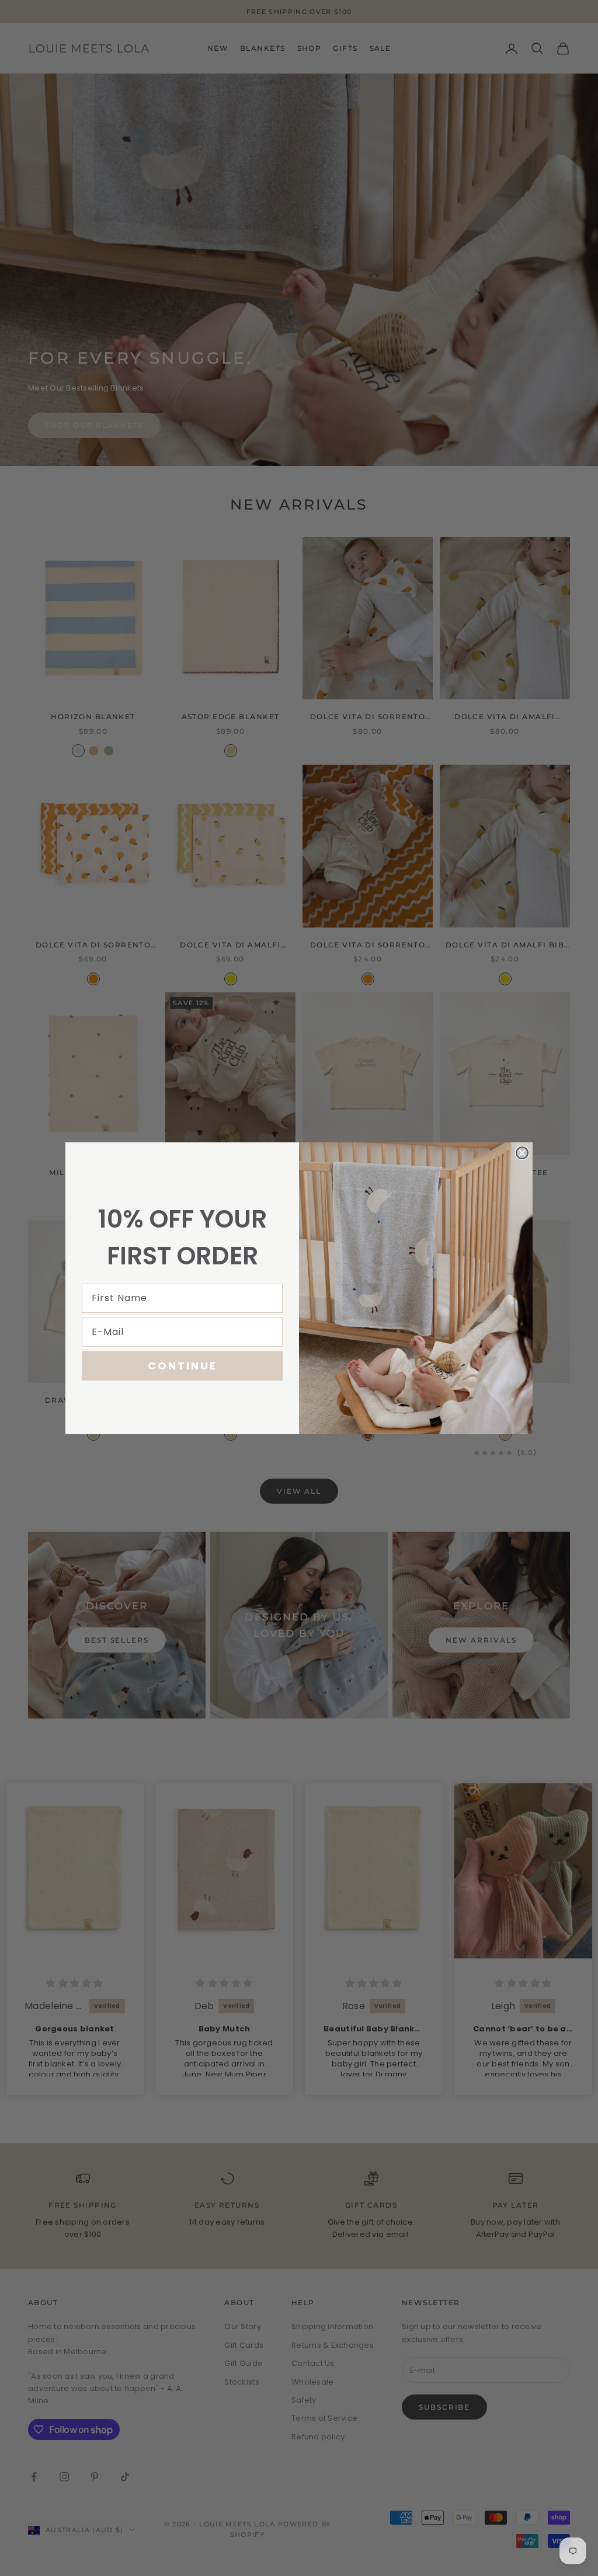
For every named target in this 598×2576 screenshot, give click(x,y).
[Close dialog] (522, 1153)
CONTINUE (182, 1366)
